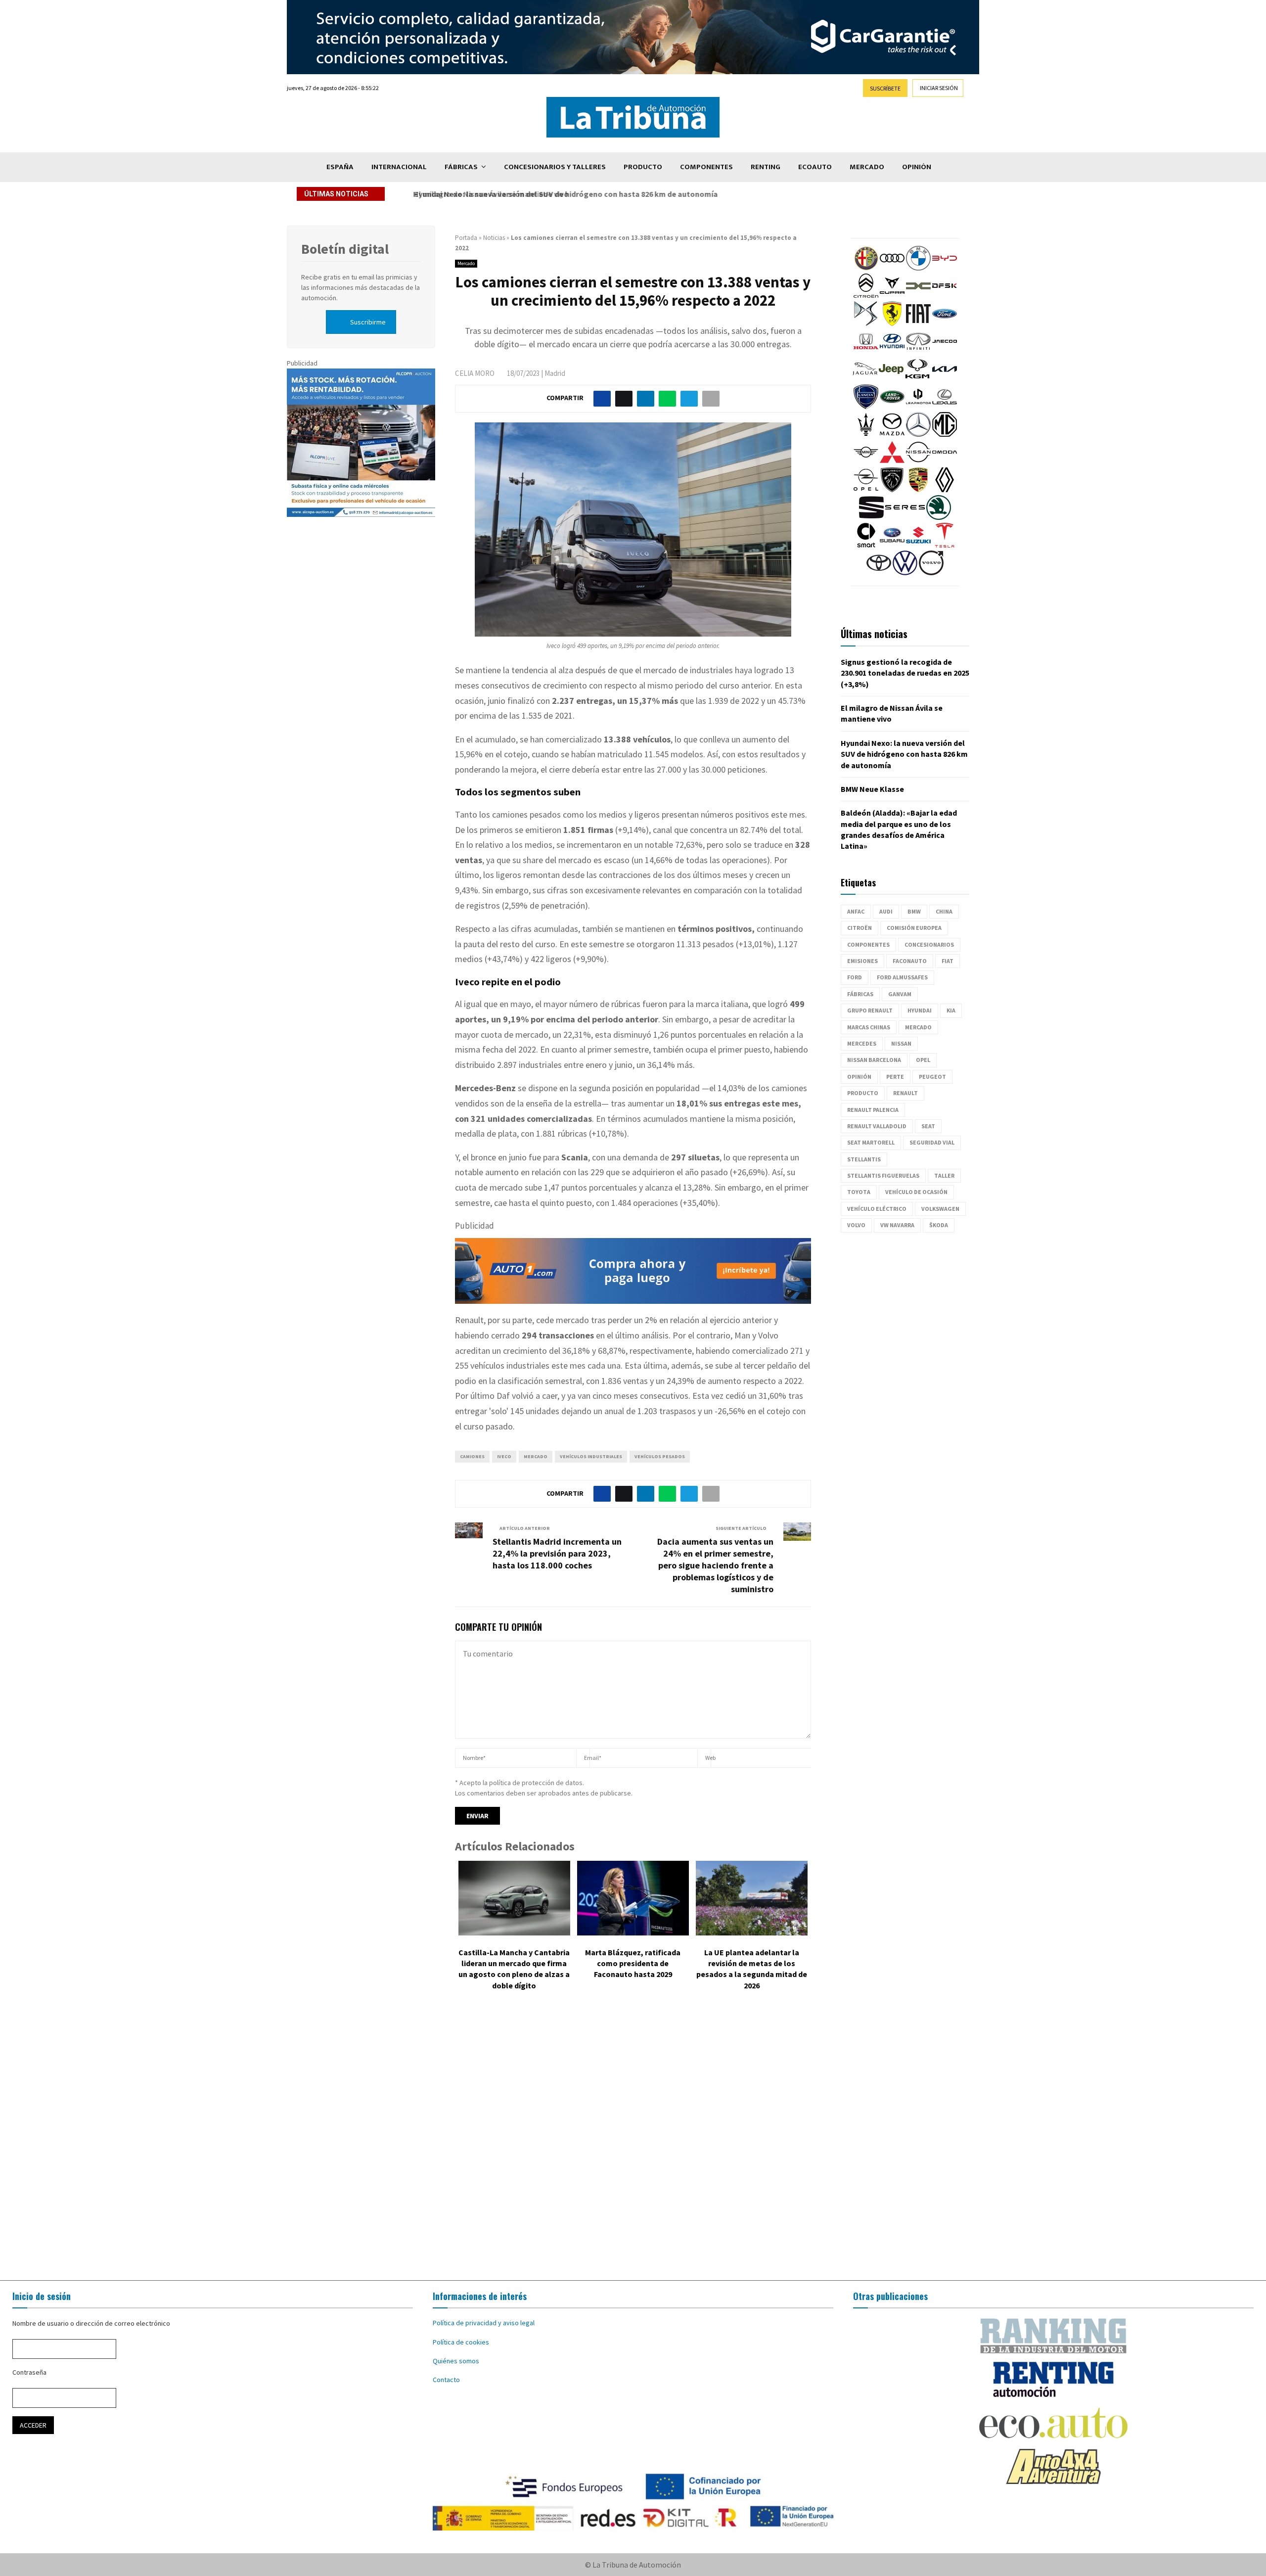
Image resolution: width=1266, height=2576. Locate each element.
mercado (536, 1456)
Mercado (867, 167)
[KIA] (945, 379)
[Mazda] (892, 434)
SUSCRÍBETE (885, 88)
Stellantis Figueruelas (883, 1175)
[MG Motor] (945, 434)
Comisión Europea (914, 928)
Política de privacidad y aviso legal (484, 2323)
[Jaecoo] (945, 351)
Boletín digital (345, 249)
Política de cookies (461, 2342)
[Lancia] (866, 407)
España (340, 167)
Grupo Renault (870, 1010)
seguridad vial (932, 1142)
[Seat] (871, 517)
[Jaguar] (865, 379)
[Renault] (945, 490)
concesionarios (929, 944)
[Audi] (892, 268)
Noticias (494, 238)
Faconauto (910, 961)
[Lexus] (945, 407)
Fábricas (461, 167)
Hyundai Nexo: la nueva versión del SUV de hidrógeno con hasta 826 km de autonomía (562, 194)
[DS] (866, 323)
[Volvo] (931, 573)
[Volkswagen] (905, 573)
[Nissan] (918, 462)
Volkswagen (940, 1209)
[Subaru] (892, 545)
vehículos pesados (660, 1456)
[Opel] (866, 490)
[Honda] (866, 351)
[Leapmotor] (918, 407)
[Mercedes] (918, 434)
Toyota (859, 1192)
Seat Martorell (871, 1142)
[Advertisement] (633, 2143)
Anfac (856, 911)
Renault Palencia (873, 1110)
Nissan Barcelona (874, 1060)
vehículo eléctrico (877, 1209)
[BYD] (945, 268)
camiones (472, 1456)
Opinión (917, 167)
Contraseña (29, 2372)
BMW (914, 911)
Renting (766, 167)
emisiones (862, 961)
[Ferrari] (892, 323)
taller (944, 1175)
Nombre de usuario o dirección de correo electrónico (91, 2323)
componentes (868, 944)
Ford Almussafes (902, 977)
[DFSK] (945, 296)
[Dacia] (918, 296)
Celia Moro (475, 373)
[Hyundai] (892, 351)
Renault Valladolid (877, 1126)
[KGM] (917, 379)
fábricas (860, 994)
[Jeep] (891, 379)
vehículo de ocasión (916, 1192)
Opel (923, 1060)
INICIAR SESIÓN (939, 88)
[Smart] (866, 545)
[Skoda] (939, 517)
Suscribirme (368, 322)
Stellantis (864, 1159)
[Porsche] (918, 490)
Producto (643, 167)
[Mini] (866, 462)
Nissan (901, 1043)
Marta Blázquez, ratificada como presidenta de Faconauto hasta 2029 (633, 1963)
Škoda (939, 1225)
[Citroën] (866, 296)
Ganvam (900, 994)
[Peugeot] (892, 490)
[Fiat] (918, 323)
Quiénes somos (456, 2361)
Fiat (948, 961)
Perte (895, 1077)
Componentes (706, 167)
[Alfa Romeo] (866, 268)
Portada (466, 238)
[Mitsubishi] (892, 462)
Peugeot (932, 1077)
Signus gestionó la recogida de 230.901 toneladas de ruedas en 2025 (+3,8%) (905, 673)
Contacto (446, 2380)
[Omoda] (945, 462)
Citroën (859, 928)
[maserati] (866, 434)
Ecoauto (815, 167)
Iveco (504, 1456)
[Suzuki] (918, 545)
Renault (905, 1093)
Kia (951, 1010)
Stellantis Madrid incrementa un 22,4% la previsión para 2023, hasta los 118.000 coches (557, 1553)
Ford (855, 977)
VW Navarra (897, 1225)
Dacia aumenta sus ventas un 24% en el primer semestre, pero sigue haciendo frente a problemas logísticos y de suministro (715, 1565)
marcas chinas (869, 1027)
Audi (886, 911)
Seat (928, 1126)
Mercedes (862, 1043)
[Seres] (905, 517)
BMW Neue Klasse (872, 789)
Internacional (399, 167)
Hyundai (920, 1010)
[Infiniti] (918, 351)
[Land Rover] (892, 407)
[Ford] (945, 323)
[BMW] (918, 268)
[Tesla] (945, 545)
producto (863, 1093)
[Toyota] (879, 573)
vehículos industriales (591, 1456)
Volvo (856, 1225)
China (944, 911)
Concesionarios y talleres (555, 167)
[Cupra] (892, 296)
